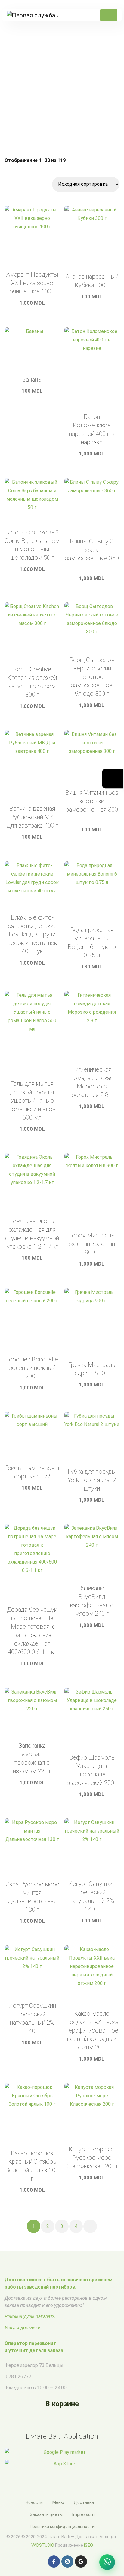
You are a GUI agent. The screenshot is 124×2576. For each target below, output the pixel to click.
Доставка (84, 2502)
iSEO (88, 2545)
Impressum (83, 2514)
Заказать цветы (46, 2514)
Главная (28, 93)
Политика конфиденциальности (62, 2527)
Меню (58, 2502)
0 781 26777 (18, 2376)
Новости (34, 2502)
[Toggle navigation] (109, 15)
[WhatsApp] (107, 2562)
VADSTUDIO (43, 2545)
